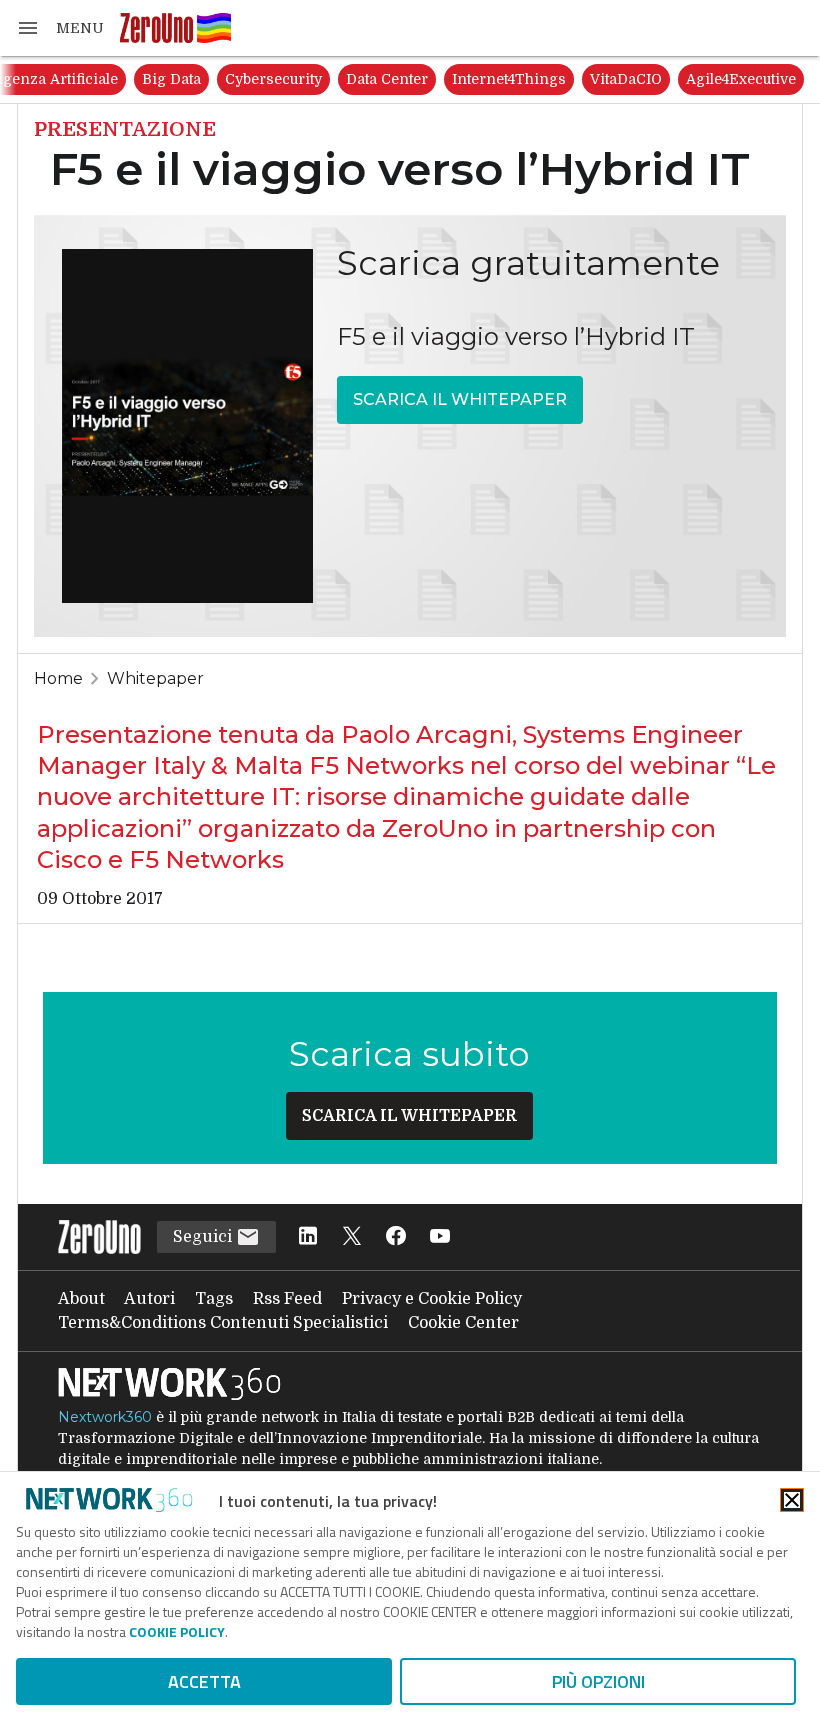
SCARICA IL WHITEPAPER (460, 399)
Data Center (387, 79)
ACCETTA (204, 1681)
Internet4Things (509, 79)
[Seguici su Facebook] (396, 1237)
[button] (60, 28)
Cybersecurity (273, 79)
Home (58, 678)
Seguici (204, 1237)
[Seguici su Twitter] (352, 1237)
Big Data (171, 79)
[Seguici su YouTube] (440, 1237)
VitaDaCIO (626, 79)
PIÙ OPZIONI (598, 1681)
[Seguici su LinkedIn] (308, 1237)
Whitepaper (155, 678)
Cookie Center (463, 1323)
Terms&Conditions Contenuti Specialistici (223, 1323)
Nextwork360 (105, 1417)
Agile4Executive (741, 79)
